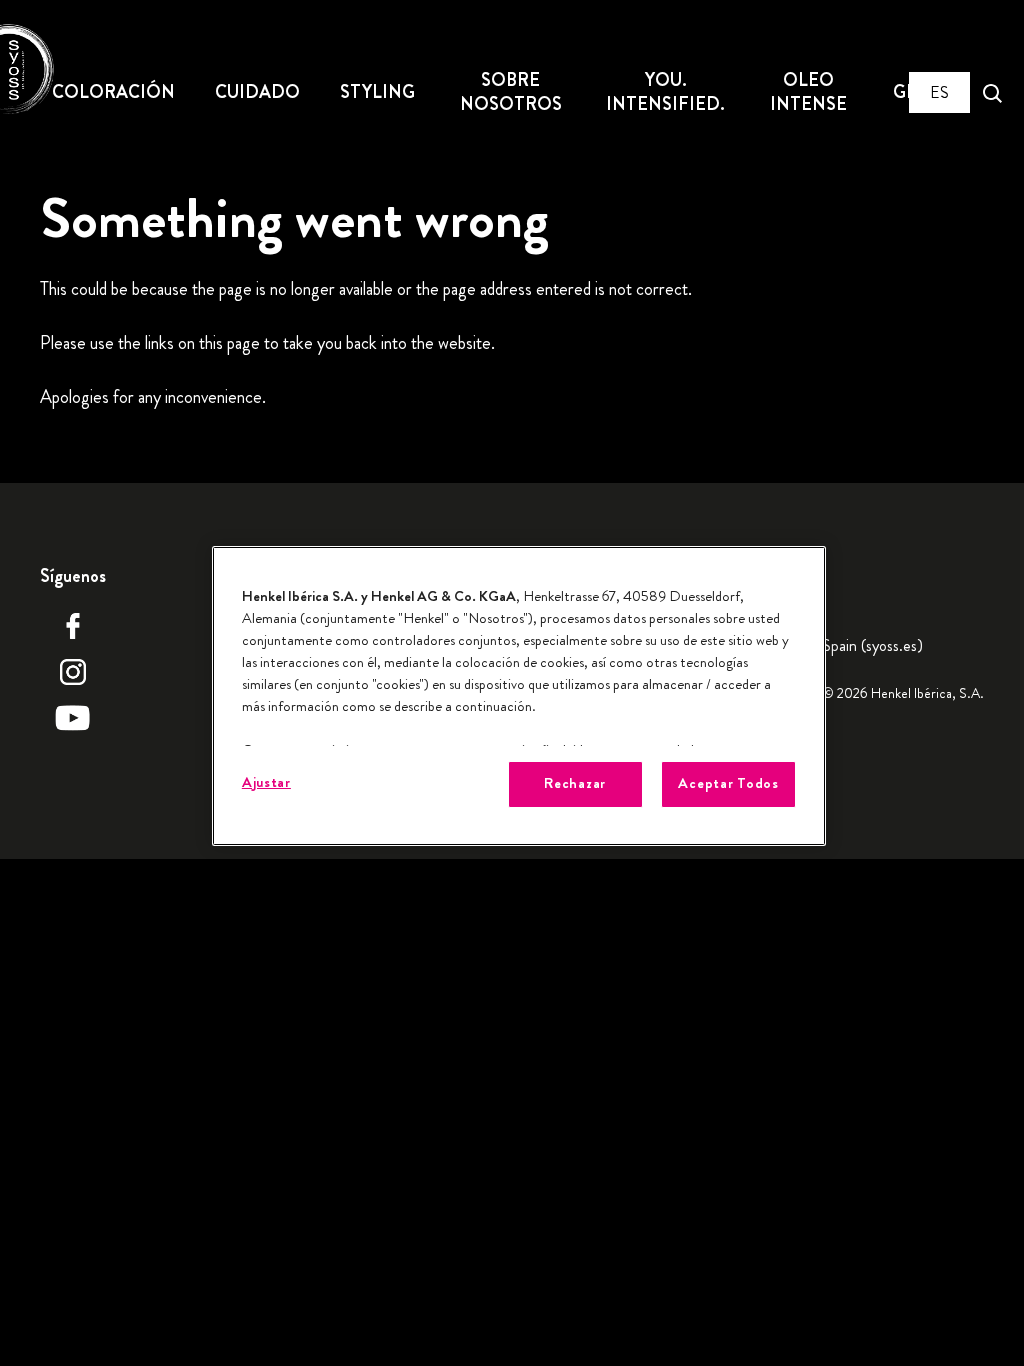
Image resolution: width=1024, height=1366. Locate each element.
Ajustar (266, 782)
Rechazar (575, 783)
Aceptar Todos (728, 783)
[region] (519, 695)
